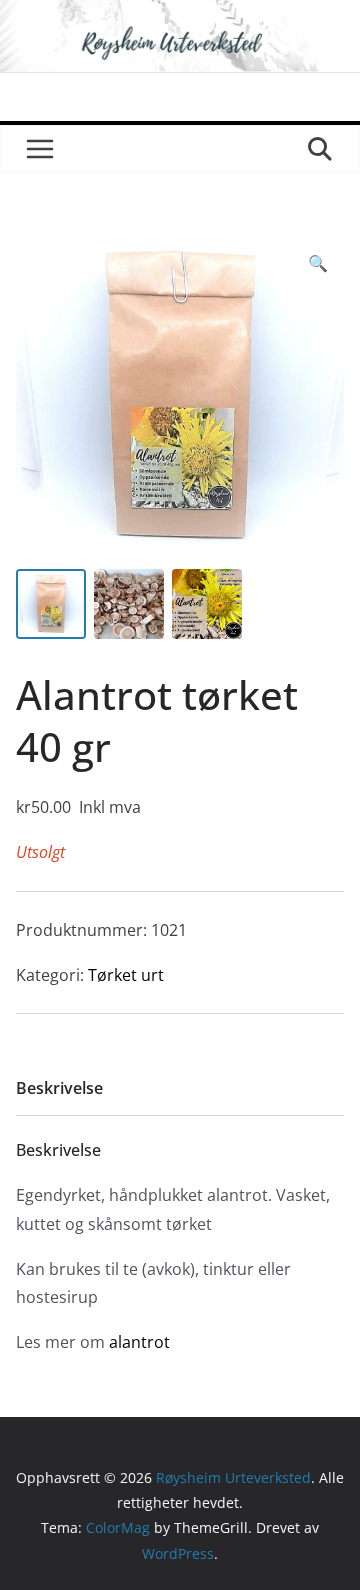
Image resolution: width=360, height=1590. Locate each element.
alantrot (139, 1342)
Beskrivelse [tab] (59, 1088)
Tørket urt (126, 975)
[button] (318, 263)
